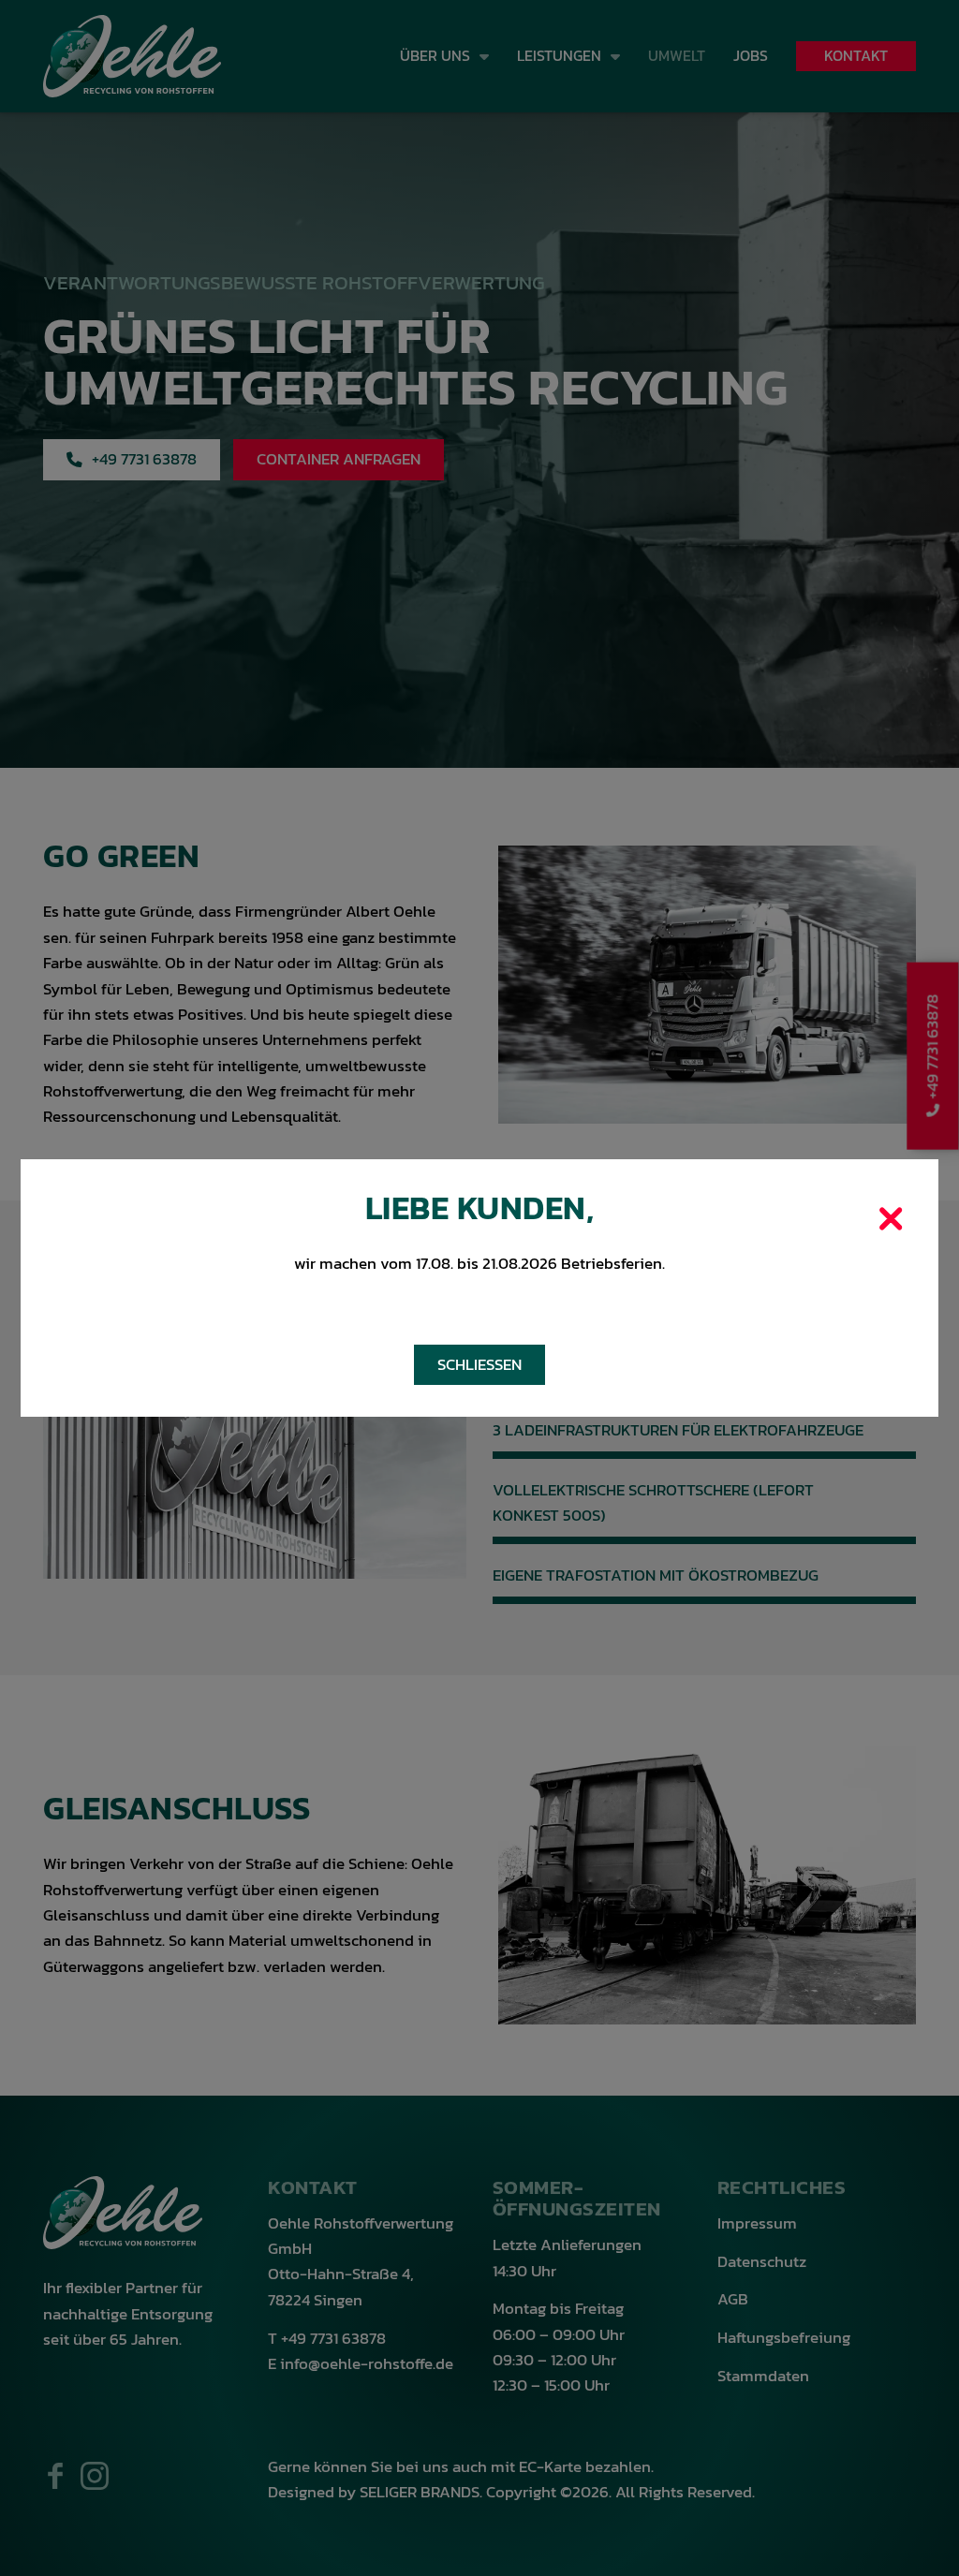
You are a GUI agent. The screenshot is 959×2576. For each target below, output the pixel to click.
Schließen (479, 1365)
